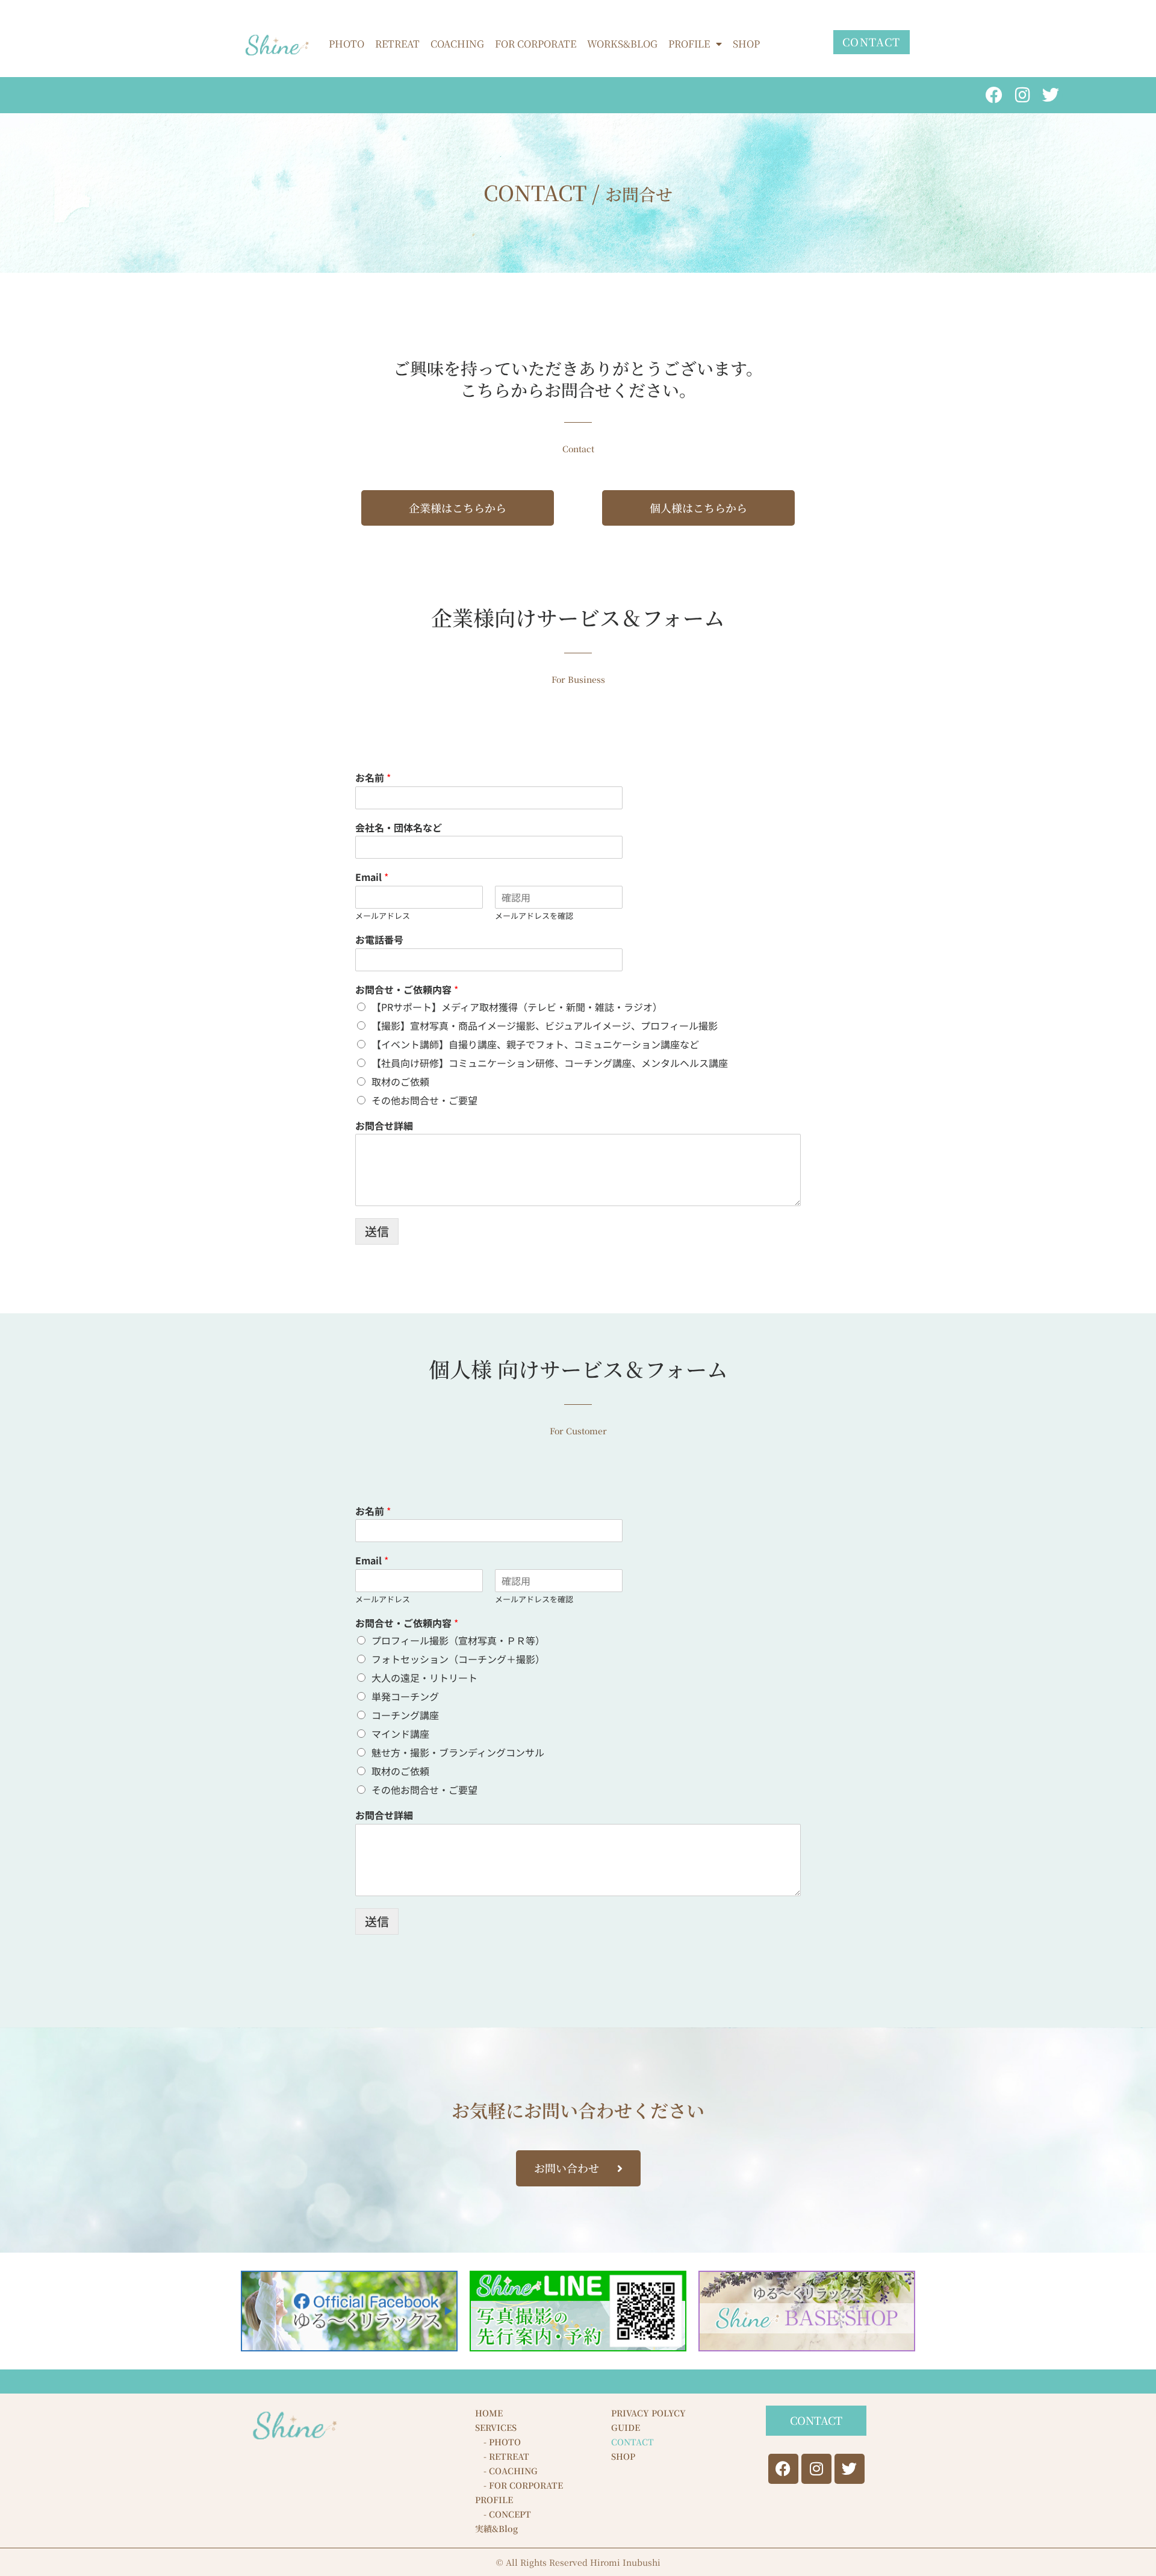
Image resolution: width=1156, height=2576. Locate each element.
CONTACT (632, 2442)
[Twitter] (1051, 95)
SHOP (746, 44)
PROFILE (689, 44)
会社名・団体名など (399, 828)
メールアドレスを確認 (534, 916)
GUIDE (626, 2427)
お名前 (373, 778)
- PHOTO (498, 2442)
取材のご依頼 (400, 1081)
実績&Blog (496, 2528)
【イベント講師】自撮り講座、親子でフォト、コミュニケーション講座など (535, 1044)
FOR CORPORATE (536, 44)
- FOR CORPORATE (519, 2485)
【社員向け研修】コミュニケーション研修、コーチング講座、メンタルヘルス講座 (550, 1063)
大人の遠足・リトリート (424, 1678)
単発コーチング (405, 1696)
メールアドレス (383, 916)
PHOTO (346, 44)
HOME (489, 2413)
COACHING (457, 44)
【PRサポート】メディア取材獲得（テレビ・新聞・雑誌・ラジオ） (517, 1007)
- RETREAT (502, 2456)
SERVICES (496, 2427)
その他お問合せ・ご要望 (424, 1100)
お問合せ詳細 (384, 1126)
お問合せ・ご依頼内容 (407, 990)
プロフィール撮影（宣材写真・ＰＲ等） (458, 1640)
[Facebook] (994, 95)
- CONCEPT (503, 2514)
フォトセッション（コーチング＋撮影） (458, 1659)
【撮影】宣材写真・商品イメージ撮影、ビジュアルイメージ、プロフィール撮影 (545, 1025)
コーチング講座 (405, 1715)
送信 (377, 1231)
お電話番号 (379, 940)
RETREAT (397, 44)
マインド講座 (400, 1734)
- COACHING (506, 2471)
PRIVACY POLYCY (648, 2413)
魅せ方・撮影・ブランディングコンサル (458, 1752)
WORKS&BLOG (622, 44)
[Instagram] (1022, 95)
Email (372, 877)
